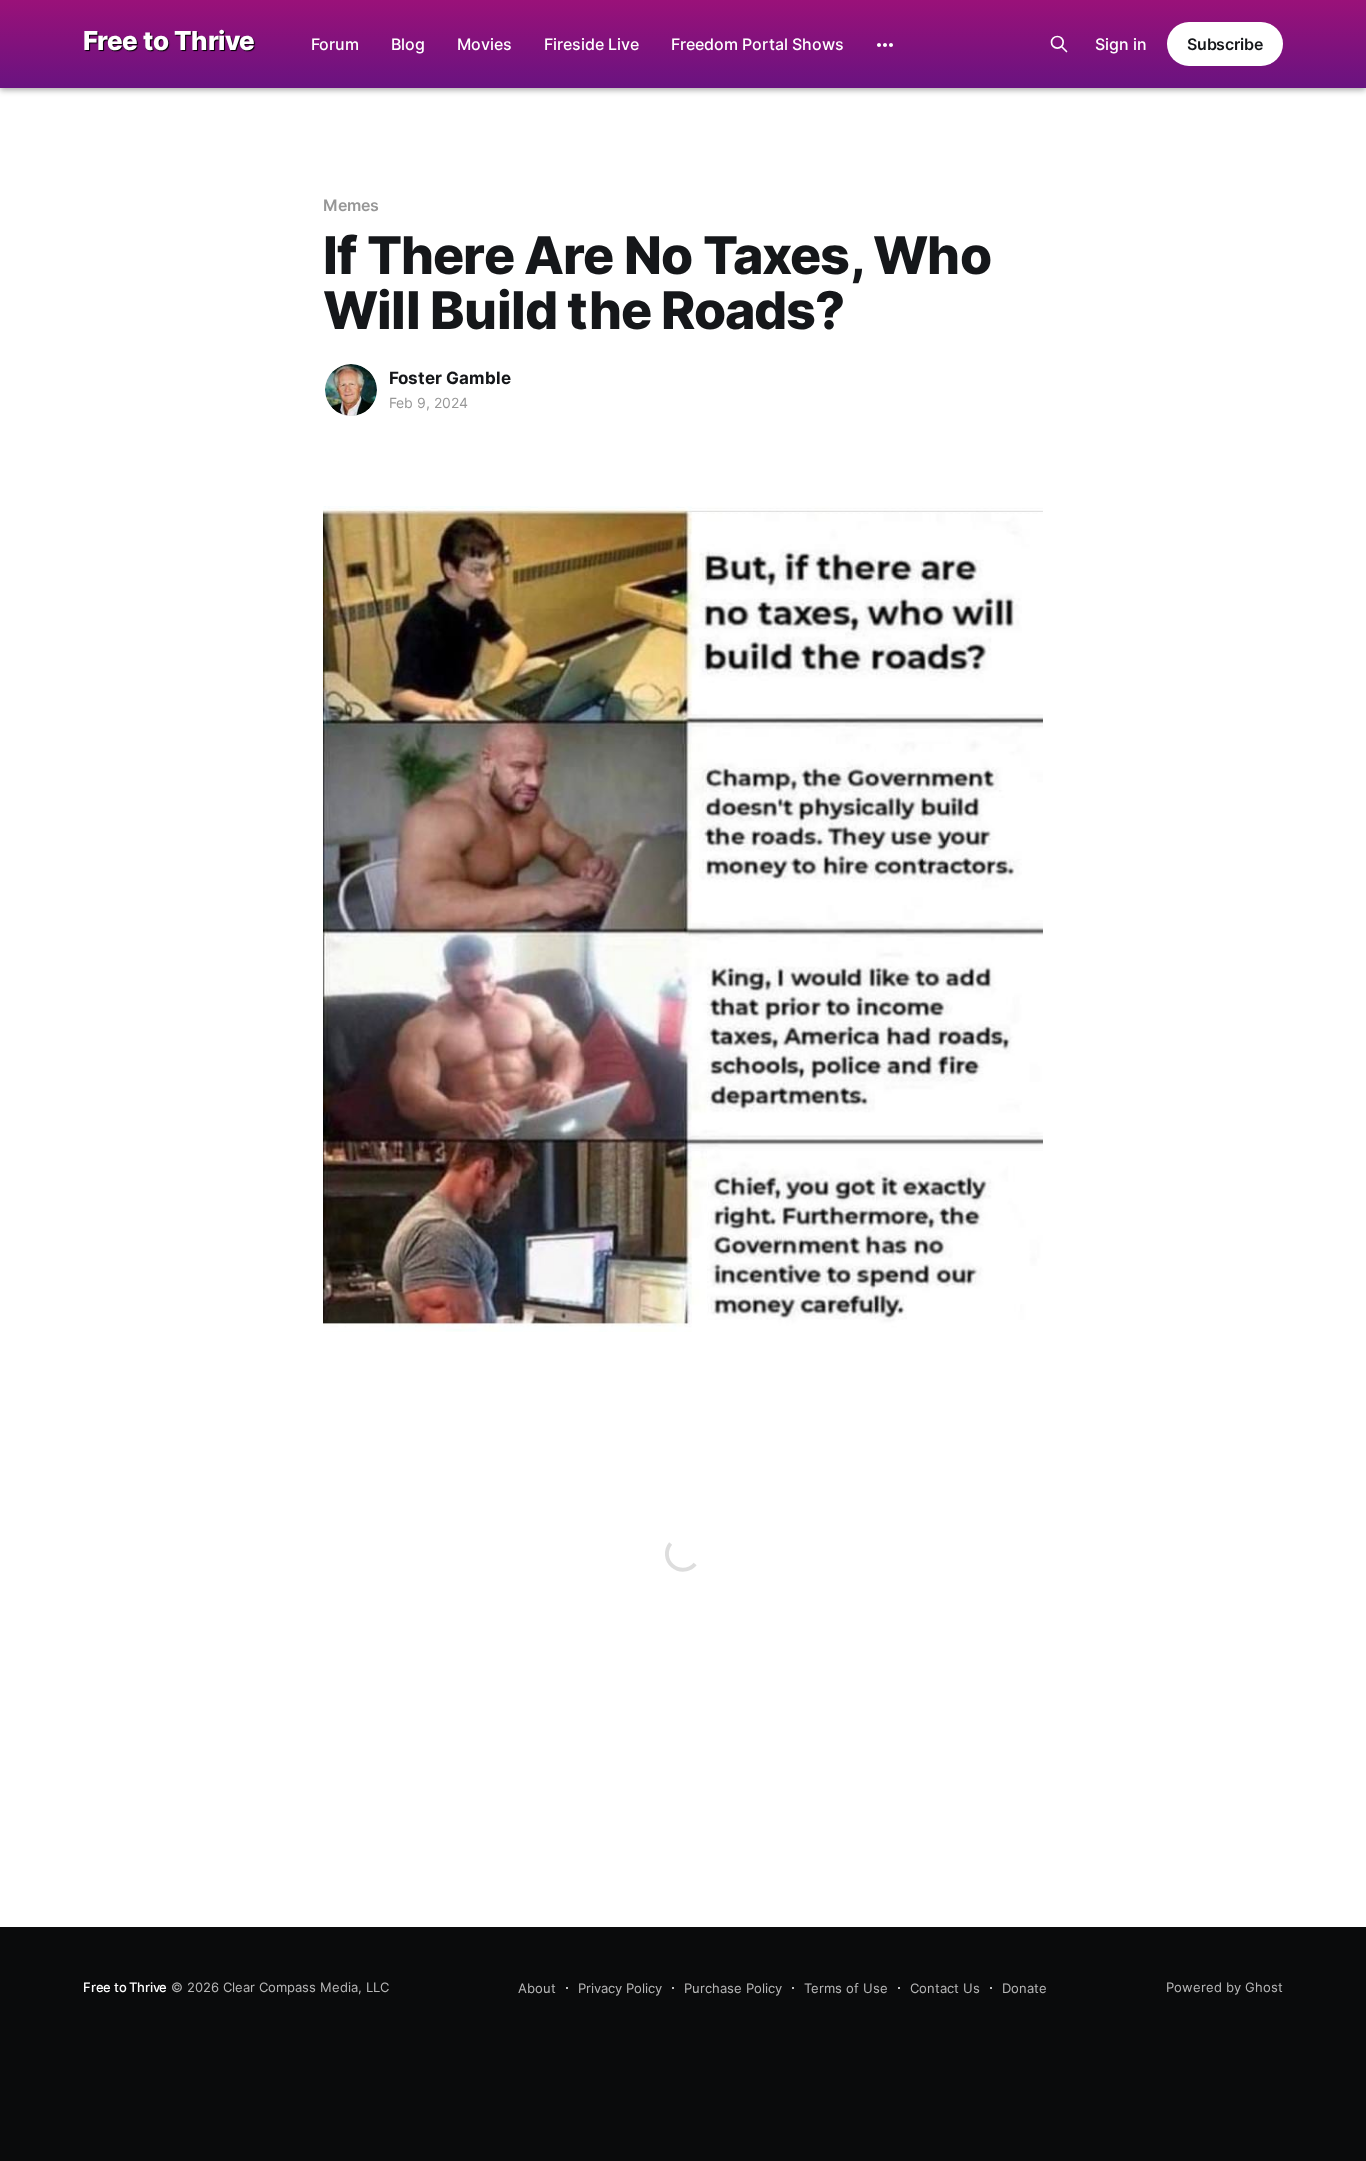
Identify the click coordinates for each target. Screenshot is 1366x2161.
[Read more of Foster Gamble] (351, 390)
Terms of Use (846, 1988)
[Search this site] (1059, 44)
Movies (484, 44)
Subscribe (1225, 44)
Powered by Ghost (1224, 1987)
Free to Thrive (169, 41)
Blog (408, 44)
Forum (335, 44)
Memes (351, 205)
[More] (885, 45)
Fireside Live (591, 44)
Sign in (1121, 44)
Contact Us (945, 1988)
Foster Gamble (450, 378)
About (537, 1988)
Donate (1024, 1988)
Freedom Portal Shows (757, 44)
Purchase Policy (733, 1988)
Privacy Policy (620, 1988)
